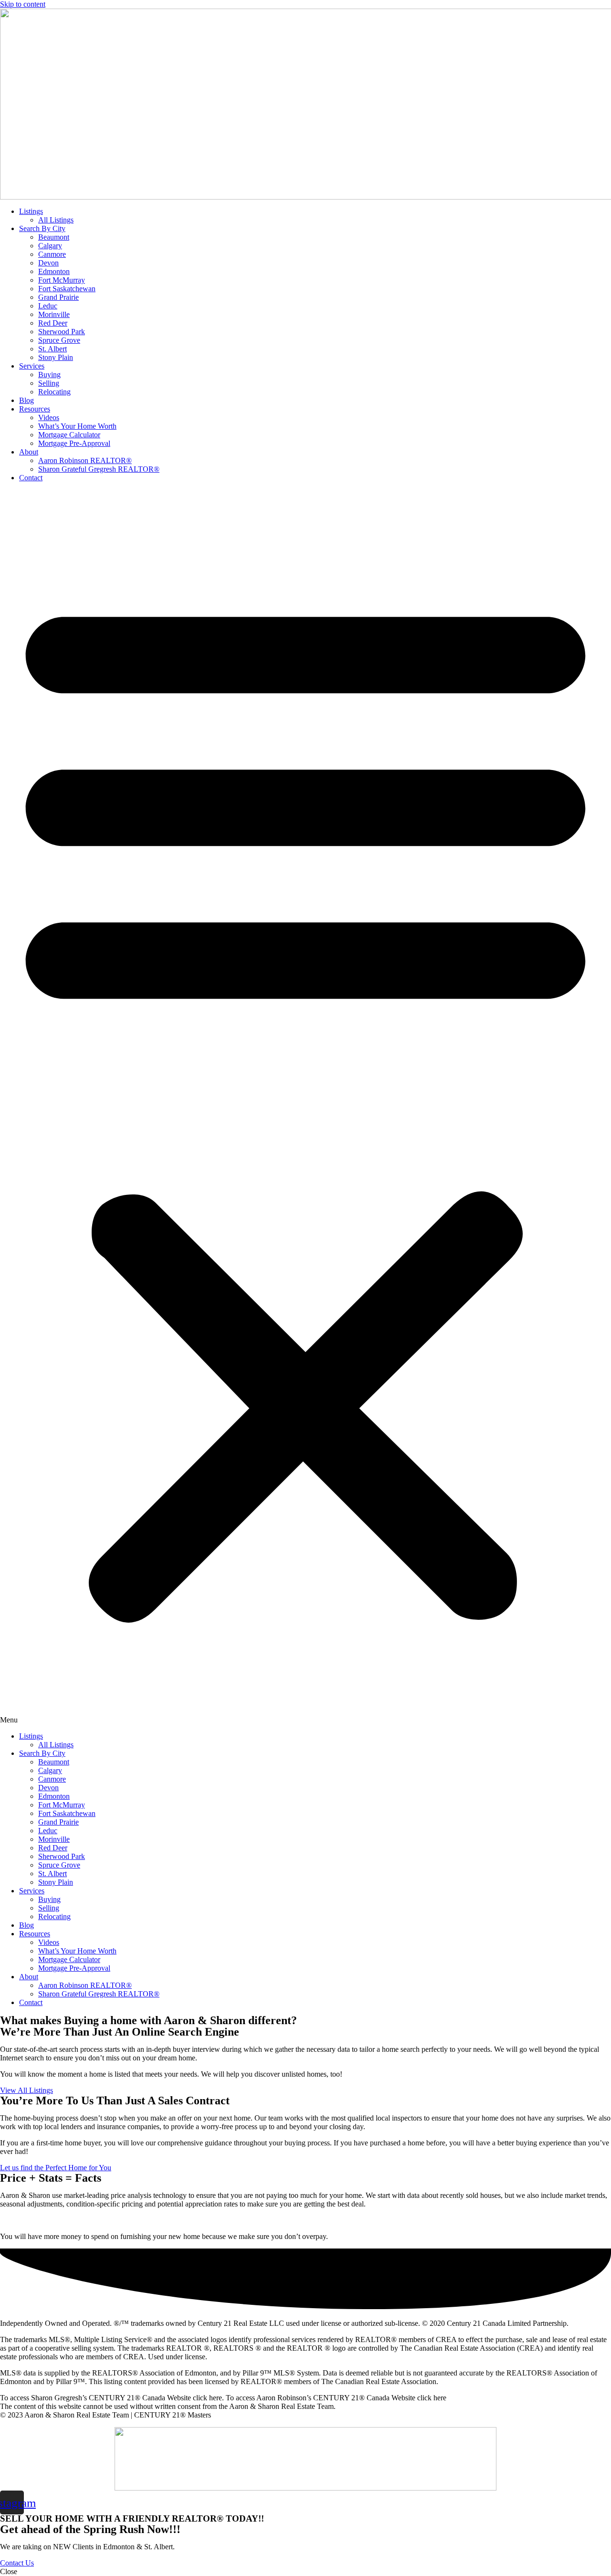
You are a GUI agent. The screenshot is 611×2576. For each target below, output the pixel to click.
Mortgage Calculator (69, 435)
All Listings (56, 220)
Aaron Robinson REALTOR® (85, 460)
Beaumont (54, 237)
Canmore (52, 254)
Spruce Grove (59, 340)
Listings (31, 211)
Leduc (48, 306)
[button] (305, 1107)
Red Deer (53, 323)
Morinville (54, 314)
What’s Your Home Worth (77, 426)
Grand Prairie (58, 297)
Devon (48, 263)
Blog (26, 400)
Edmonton (54, 271)
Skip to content (23, 4)
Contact (31, 478)
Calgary (50, 246)
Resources (35, 409)
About (29, 452)
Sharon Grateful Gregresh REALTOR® (99, 469)
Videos (49, 417)
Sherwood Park (62, 332)
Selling (49, 383)
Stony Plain (56, 357)
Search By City (42, 228)
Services (32, 366)
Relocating (54, 392)
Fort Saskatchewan (67, 289)
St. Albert (53, 349)
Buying (49, 375)
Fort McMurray (62, 280)
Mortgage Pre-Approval (74, 443)
